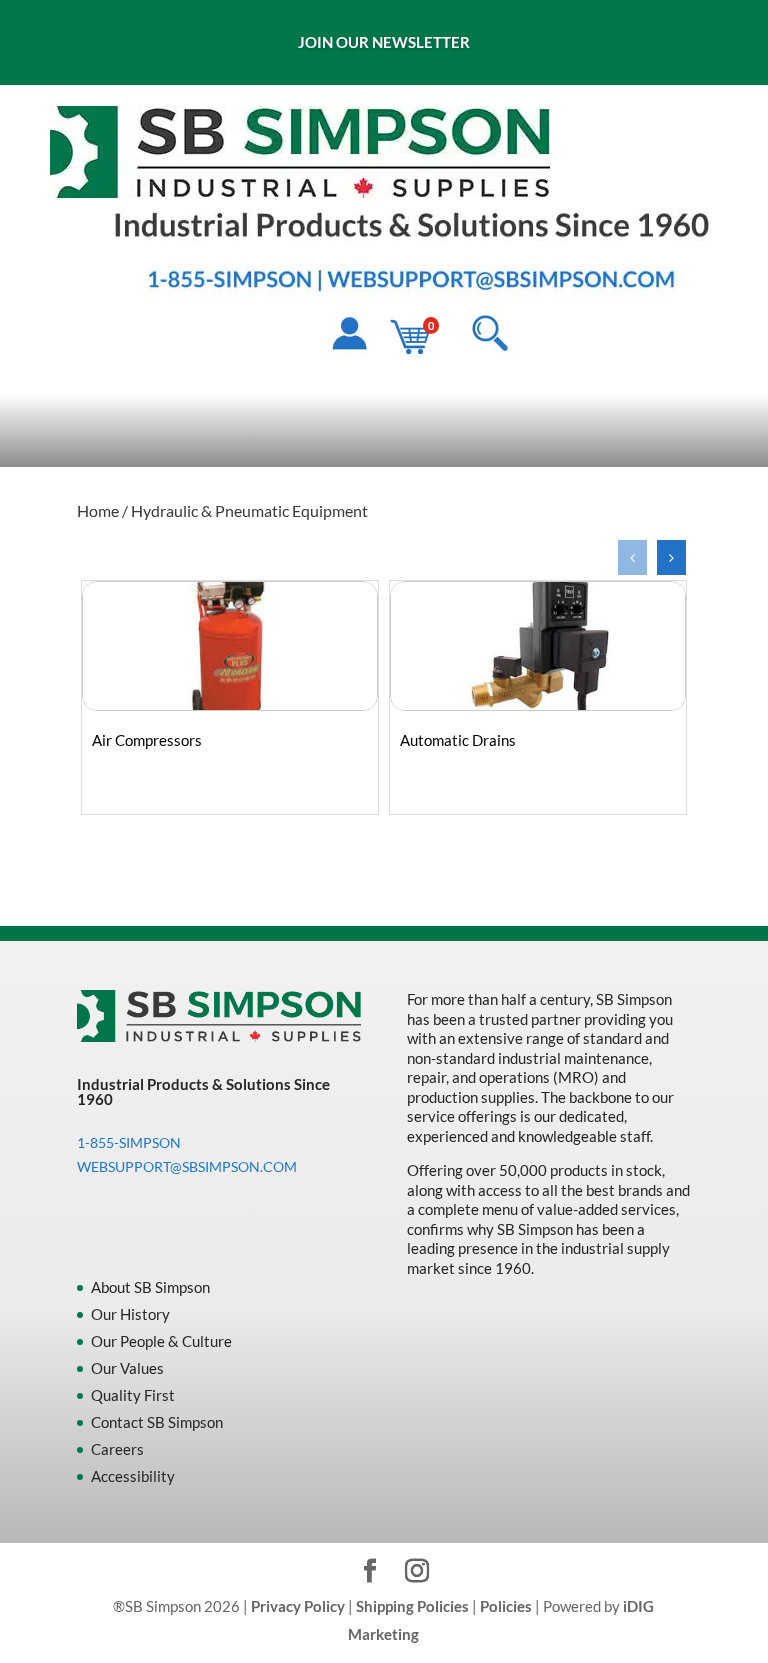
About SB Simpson (150, 1287)
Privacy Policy (298, 1606)
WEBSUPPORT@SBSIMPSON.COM (187, 1166)
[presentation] (632, 557)
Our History (130, 1314)
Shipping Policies (412, 1606)
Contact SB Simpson (157, 1422)
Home (98, 510)
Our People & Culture (161, 1341)
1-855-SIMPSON (129, 1142)
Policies (506, 1606)
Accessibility (133, 1476)
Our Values (127, 1368)
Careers (117, 1449)
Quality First (133, 1395)
